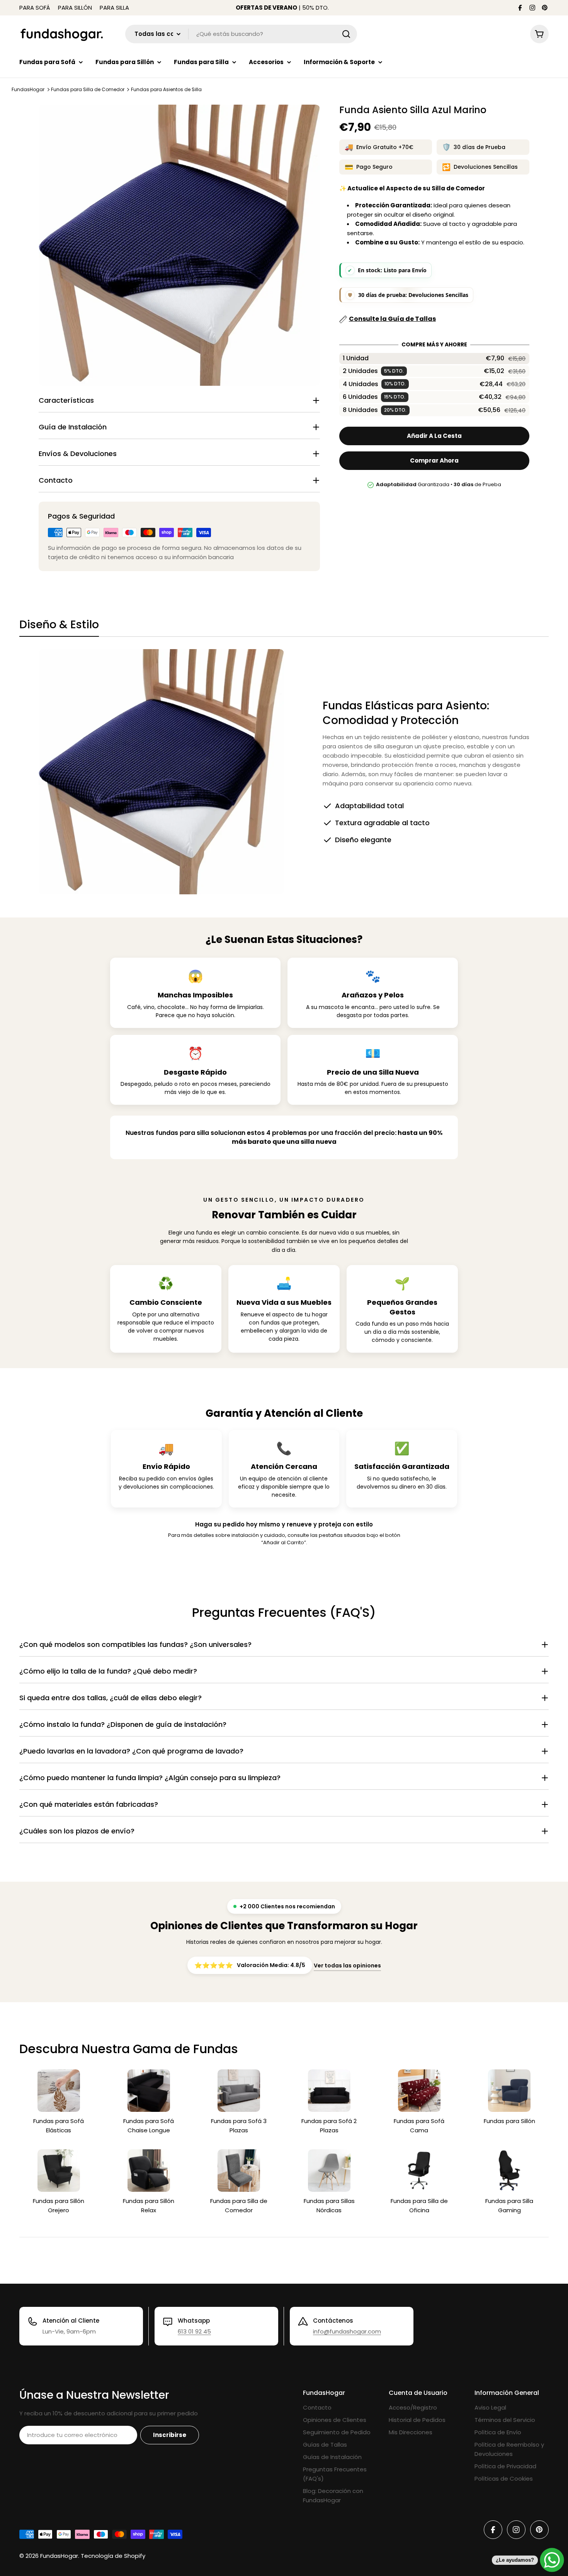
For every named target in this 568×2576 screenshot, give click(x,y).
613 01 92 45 (194, 2331)
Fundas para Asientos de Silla (166, 89)
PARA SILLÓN (75, 8)
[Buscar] (346, 34)
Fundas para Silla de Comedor (88, 89)
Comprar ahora (434, 461)
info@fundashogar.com (347, 2331)
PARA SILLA (114, 8)
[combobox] (241, 34)
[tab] (59, 627)
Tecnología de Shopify (113, 2556)
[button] (434, 359)
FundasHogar (28, 89)
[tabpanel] (284, 772)
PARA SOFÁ (35, 8)
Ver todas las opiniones (347, 1965)
